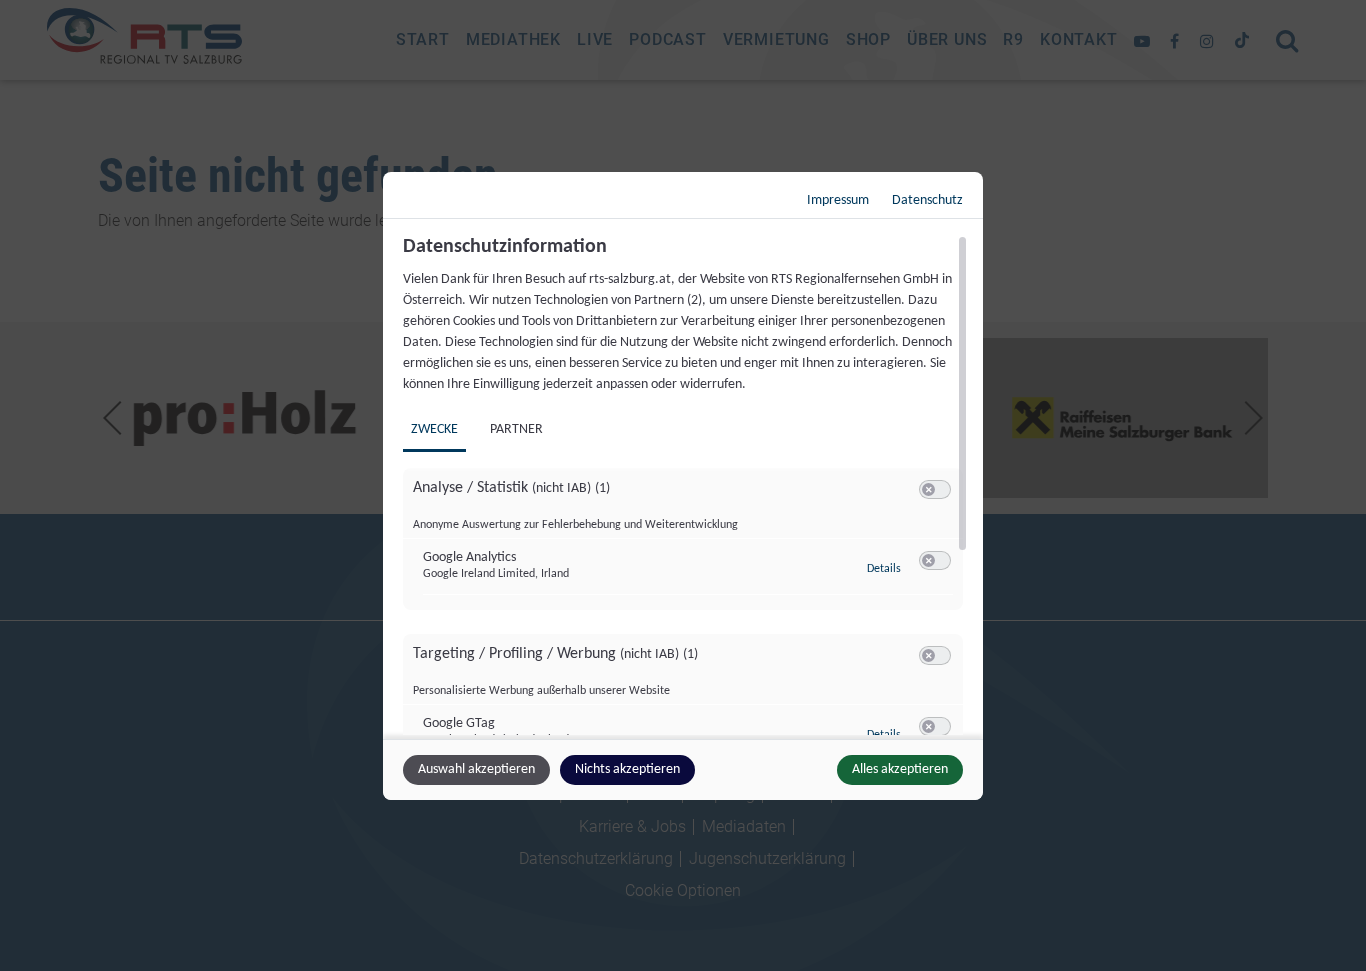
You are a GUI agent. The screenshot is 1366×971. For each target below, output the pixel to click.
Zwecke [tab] (434, 429)
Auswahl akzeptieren (476, 769)
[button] (928, 489)
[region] (685, 485)
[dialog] (683, 486)
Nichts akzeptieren (627, 769)
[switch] (935, 490)
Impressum (838, 200)
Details (884, 569)
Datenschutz (927, 200)
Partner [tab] (516, 429)
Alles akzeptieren (900, 769)
